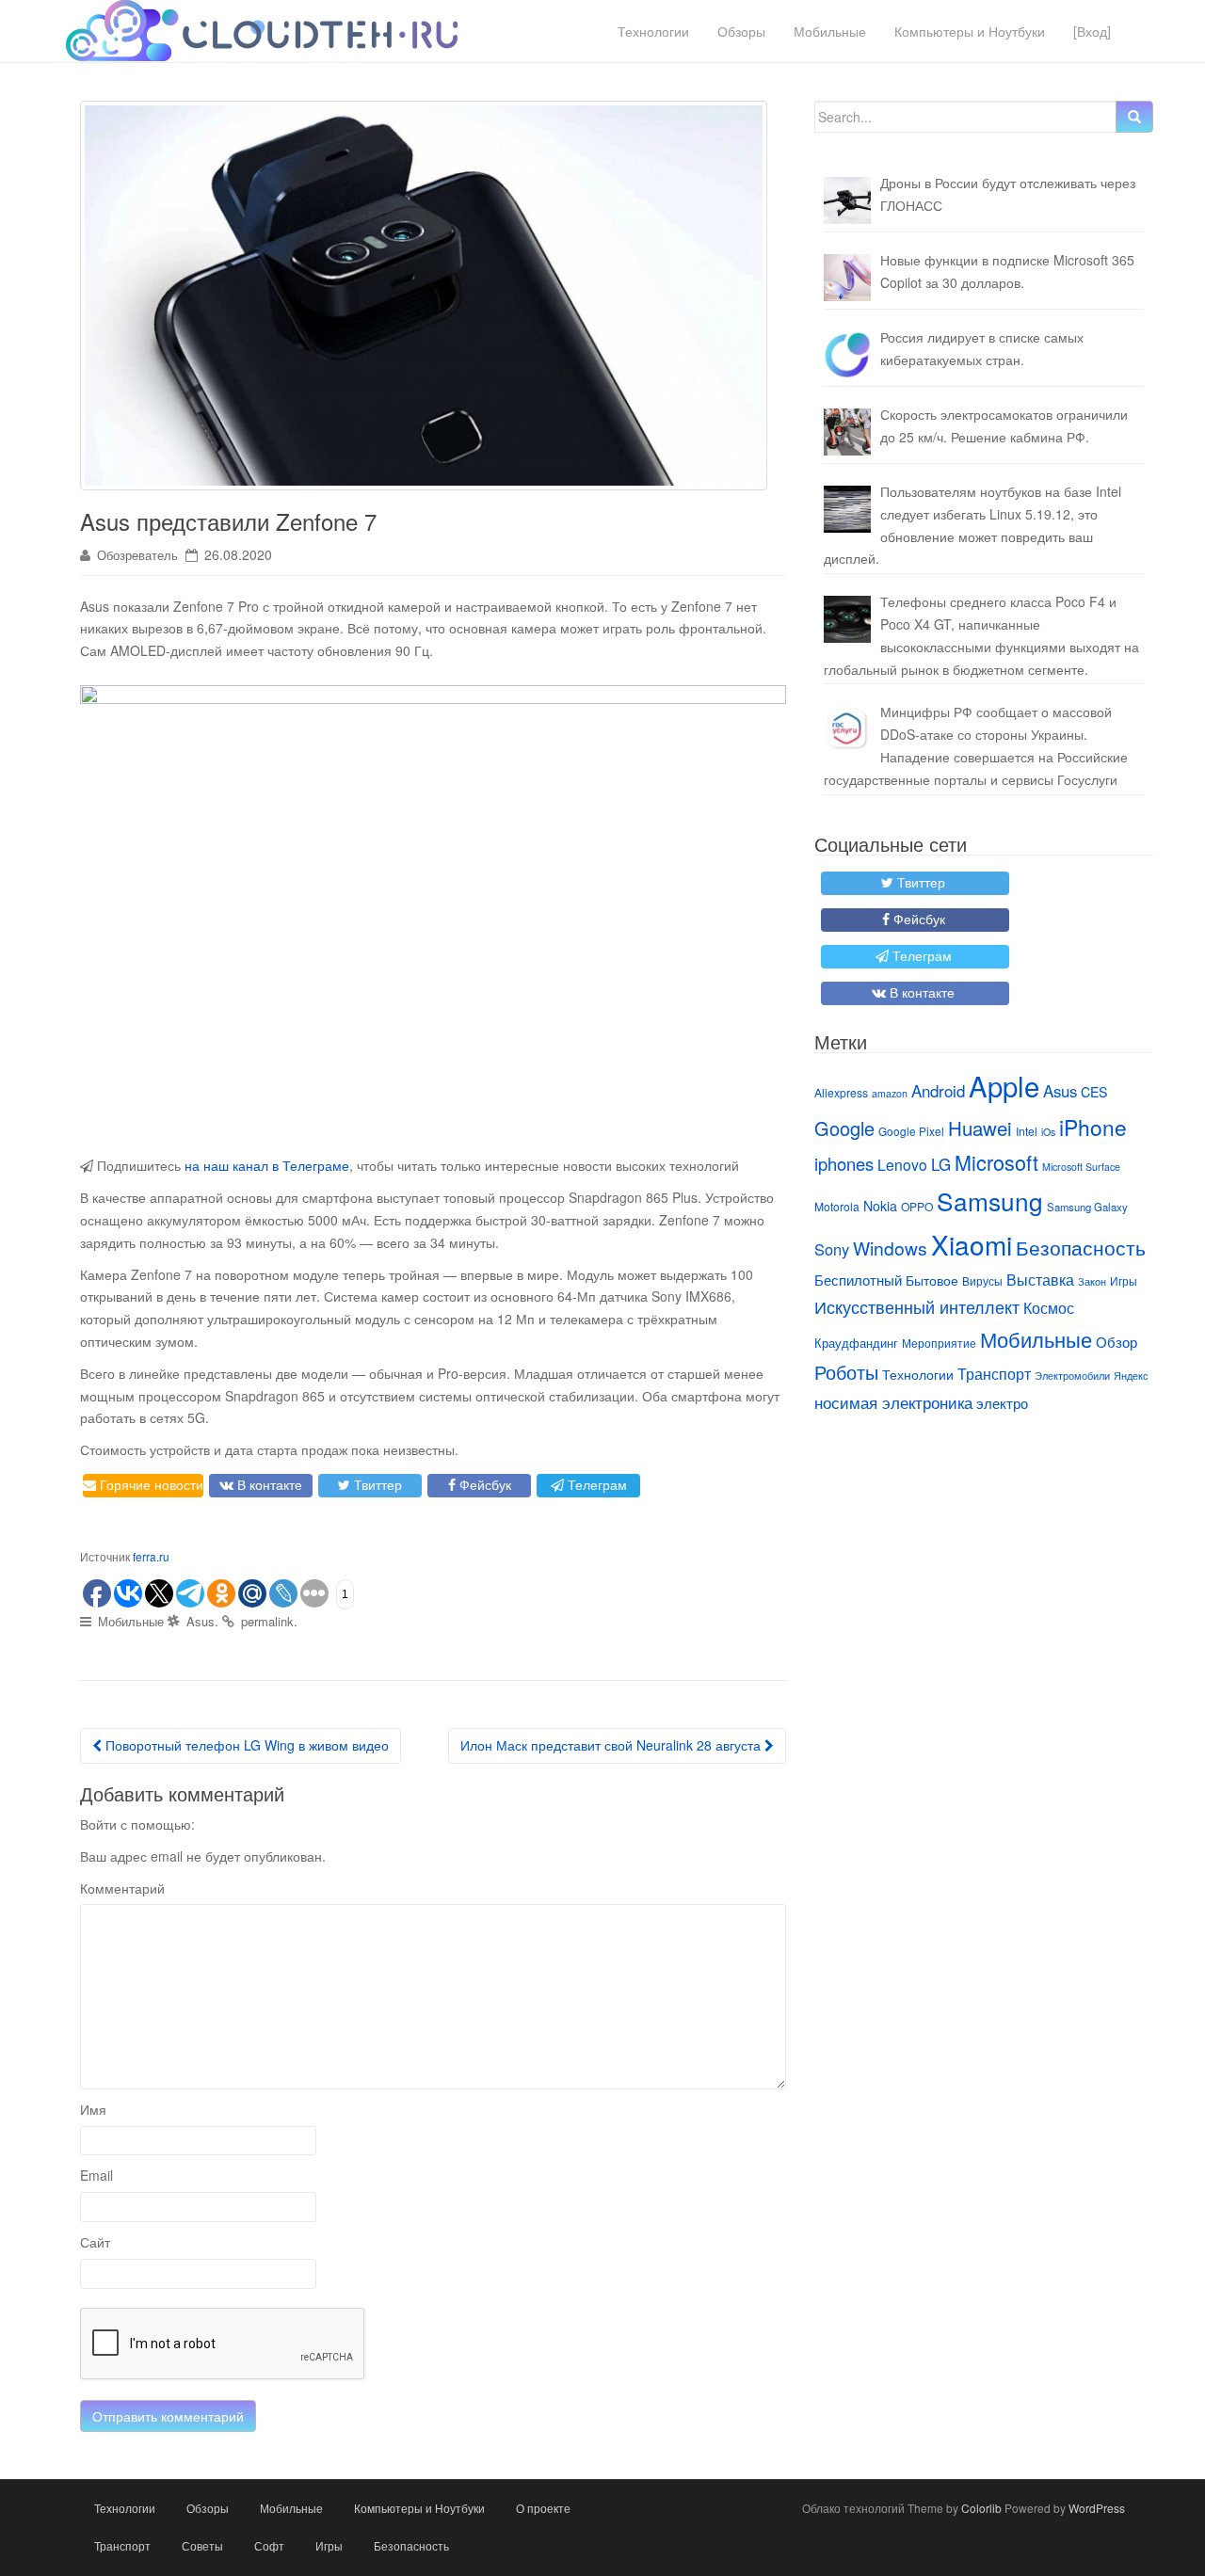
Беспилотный (858, 1280)
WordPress (1097, 2508)
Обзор (1117, 1342)
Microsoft (996, 1162)
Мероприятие (939, 1343)
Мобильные (830, 31)
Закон (1092, 1281)
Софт (269, 2545)
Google (844, 1128)
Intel (1027, 1131)
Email (96, 2175)
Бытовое (932, 1280)
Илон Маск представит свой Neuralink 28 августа (612, 1745)
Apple (1004, 1085)
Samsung (990, 1200)
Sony (832, 1249)
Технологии (653, 31)
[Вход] (1092, 31)
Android (938, 1091)
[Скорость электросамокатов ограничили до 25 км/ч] (847, 432)
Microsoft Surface (1081, 1167)
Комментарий (122, 1888)
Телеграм (595, 1484)
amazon (890, 1093)
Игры (1124, 1280)
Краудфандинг (856, 1343)
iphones (844, 1163)
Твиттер (376, 1484)
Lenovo (902, 1164)
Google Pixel (911, 1131)
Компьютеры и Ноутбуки (970, 31)
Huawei (980, 1128)
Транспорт (994, 1373)
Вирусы (982, 1280)
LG (941, 1164)
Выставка (1040, 1279)
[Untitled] (847, 355)
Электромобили (1072, 1376)
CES (1094, 1092)
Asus (201, 1621)
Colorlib (981, 2508)
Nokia (880, 1206)
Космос (1049, 1307)
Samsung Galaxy (1087, 1207)
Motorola (837, 1206)
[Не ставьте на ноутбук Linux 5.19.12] (847, 509)
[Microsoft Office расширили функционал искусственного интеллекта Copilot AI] (847, 278)
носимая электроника (893, 1402)
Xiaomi (972, 1244)
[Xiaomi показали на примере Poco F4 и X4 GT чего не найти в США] (847, 619)
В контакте (268, 1484)
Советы (202, 2545)
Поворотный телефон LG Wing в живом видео (245, 1745)
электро (1002, 1403)
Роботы (846, 1372)
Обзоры (741, 31)
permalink (267, 1621)
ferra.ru (151, 1556)
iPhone (1093, 1127)
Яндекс (1131, 1376)
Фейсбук (483, 1484)
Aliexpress (841, 1092)
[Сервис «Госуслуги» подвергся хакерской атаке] (847, 729)
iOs (1048, 1132)
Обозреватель (137, 555)
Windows (890, 1248)
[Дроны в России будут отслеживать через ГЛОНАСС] (847, 200)
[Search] (1134, 117)
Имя (93, 2109)
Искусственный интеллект (917, 1306)
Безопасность (1081, 1247)
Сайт (95, 2242)
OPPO (917, 1206)
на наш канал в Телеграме (267, 1165)
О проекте (543, 2508)
